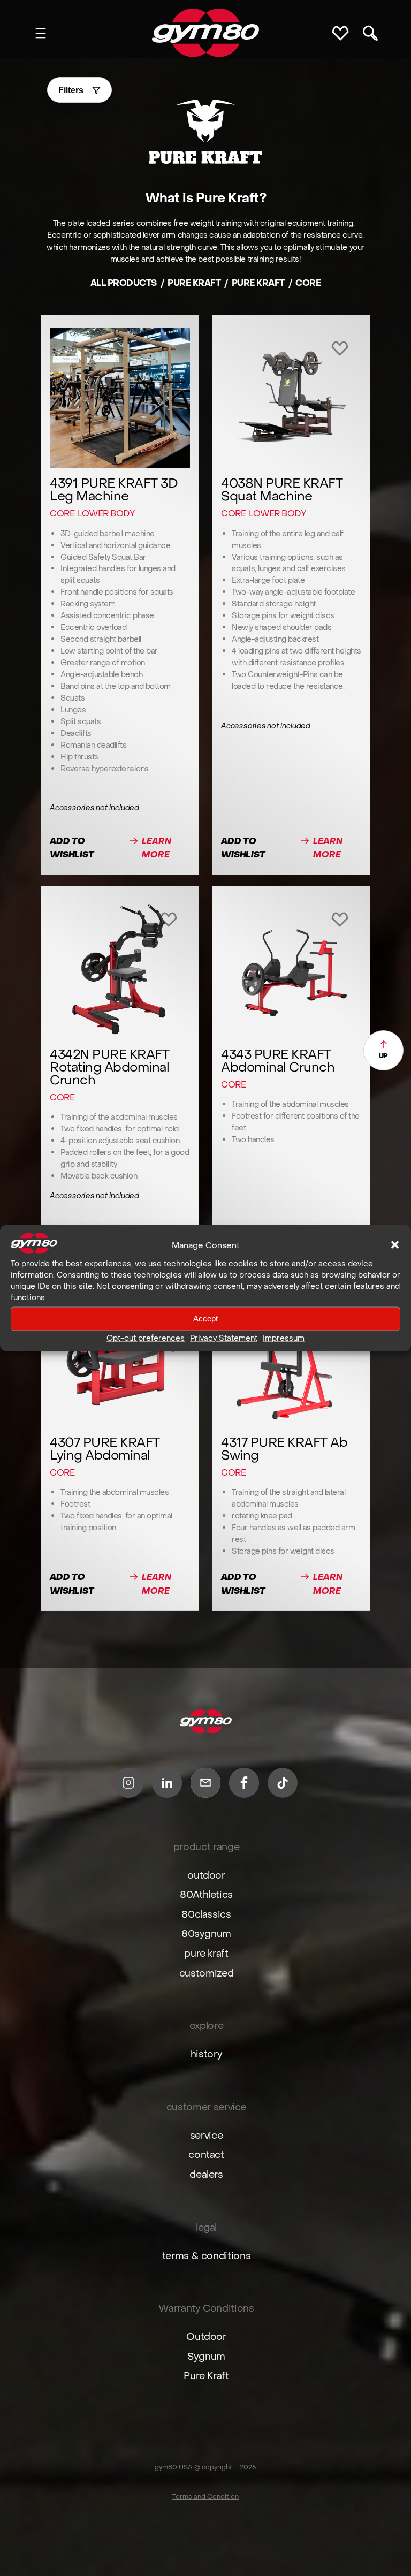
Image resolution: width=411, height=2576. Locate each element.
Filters (71, 90)
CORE (62, 513)
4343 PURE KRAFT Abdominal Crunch (278, 1061)
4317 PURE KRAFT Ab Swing (284, 1449)
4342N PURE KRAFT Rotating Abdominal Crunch (109, 1067)
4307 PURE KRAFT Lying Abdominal (105, 1449)
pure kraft (194, 283)
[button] (395, 1245)
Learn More (162, 849)
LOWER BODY (106, 513)
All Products (124, 283)
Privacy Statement (224, 1338)
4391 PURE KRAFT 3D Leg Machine (114, 490)
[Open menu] (41, 33)
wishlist (342, 33)
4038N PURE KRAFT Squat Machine (282, 490)
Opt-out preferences (146, 1338)
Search (370, 33)
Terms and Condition (205, 2497)
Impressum (284, 1338)
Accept (205, 1319)
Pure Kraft (258, 283)
